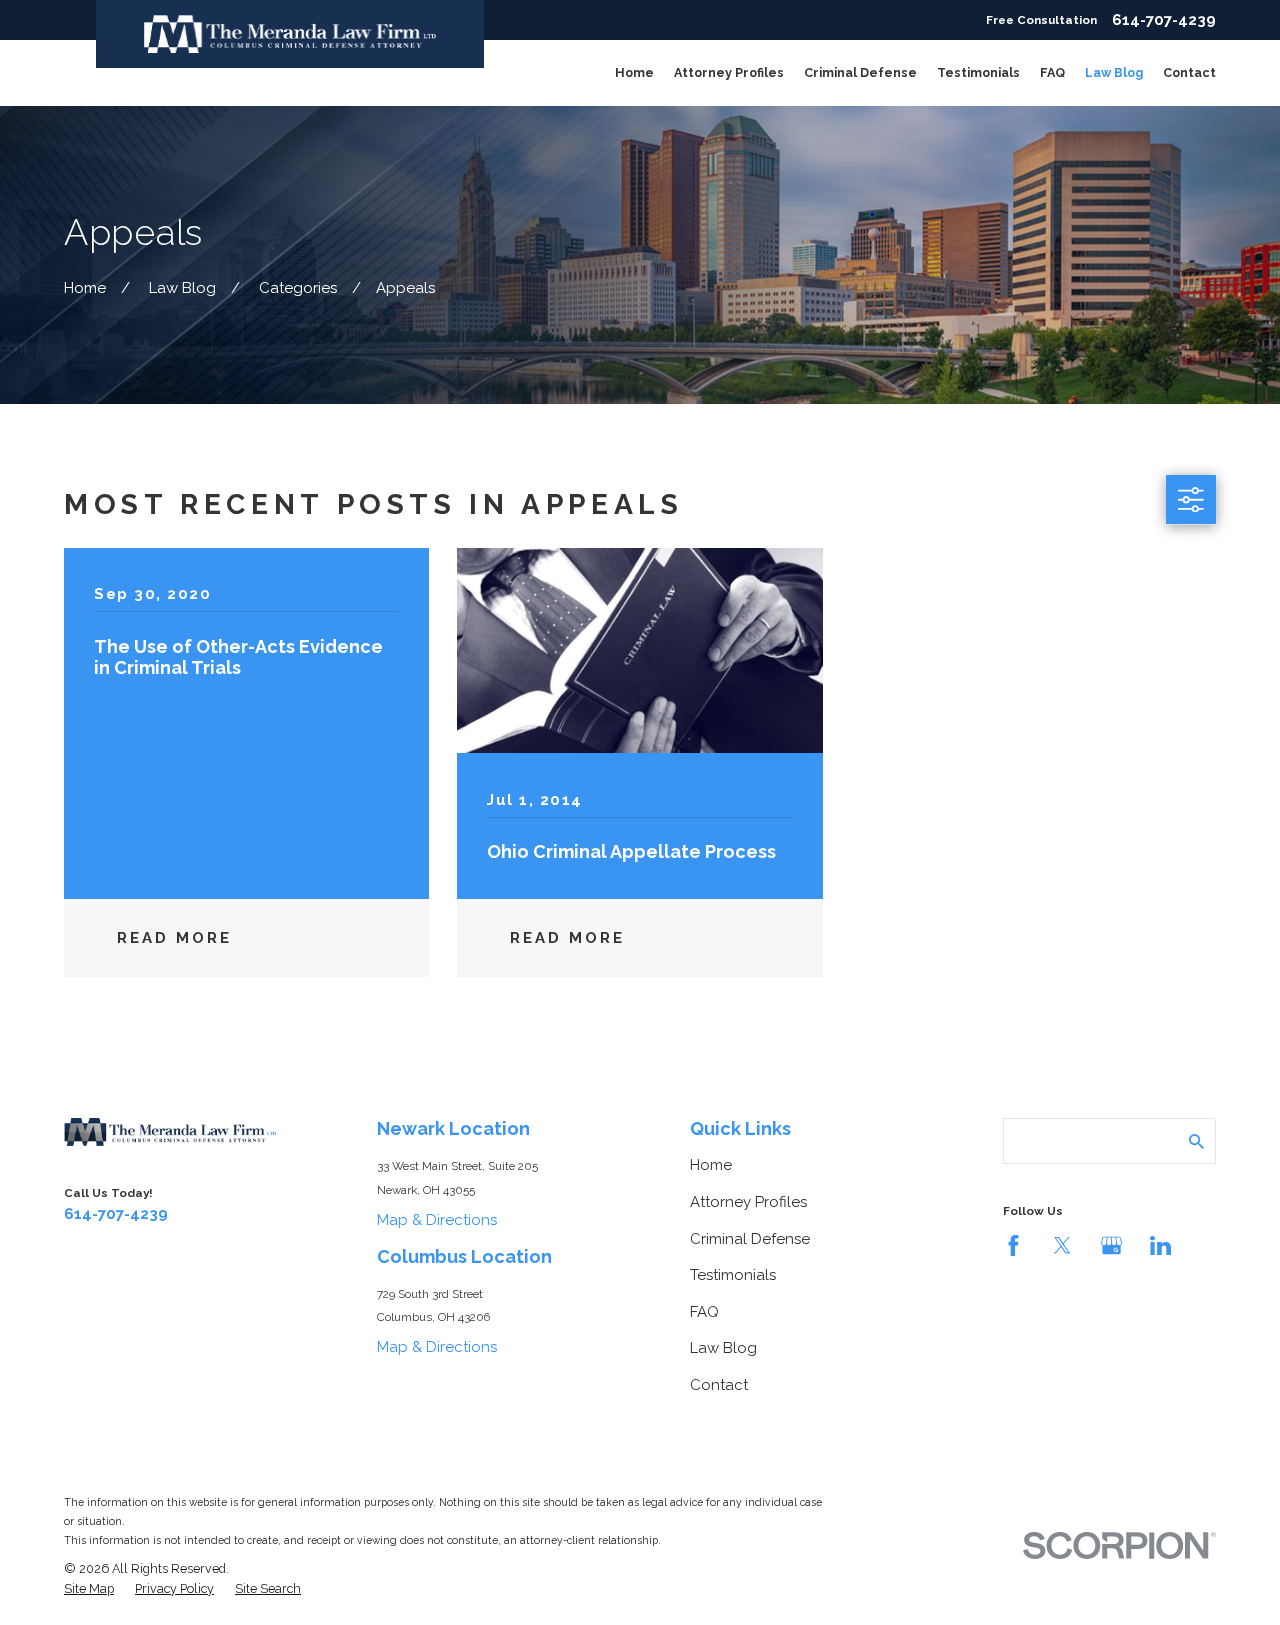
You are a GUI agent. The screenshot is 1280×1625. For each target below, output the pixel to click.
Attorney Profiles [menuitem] (729, 72)
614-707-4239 (1164, 20)
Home (711, 1165)
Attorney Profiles (748, 1202)
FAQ (704, 1312)
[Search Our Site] (1196, 1141)
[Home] (290, 34)
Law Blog (723, 1348)
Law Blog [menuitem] (1114, 72)
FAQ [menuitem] (1052, 72)
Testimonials (733, 1275)
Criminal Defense (750, 1239)
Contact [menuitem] (1189, 72)
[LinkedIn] (1160, 1245)
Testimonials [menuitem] (978, 72)
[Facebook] (1013, 1245)
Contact (719, 1385)
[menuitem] (89, 1589)
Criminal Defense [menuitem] (860, 72)
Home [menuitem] (634, 72)
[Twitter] (1062, 1245)
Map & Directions (437, 1220)
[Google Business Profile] (1111, 1245)
